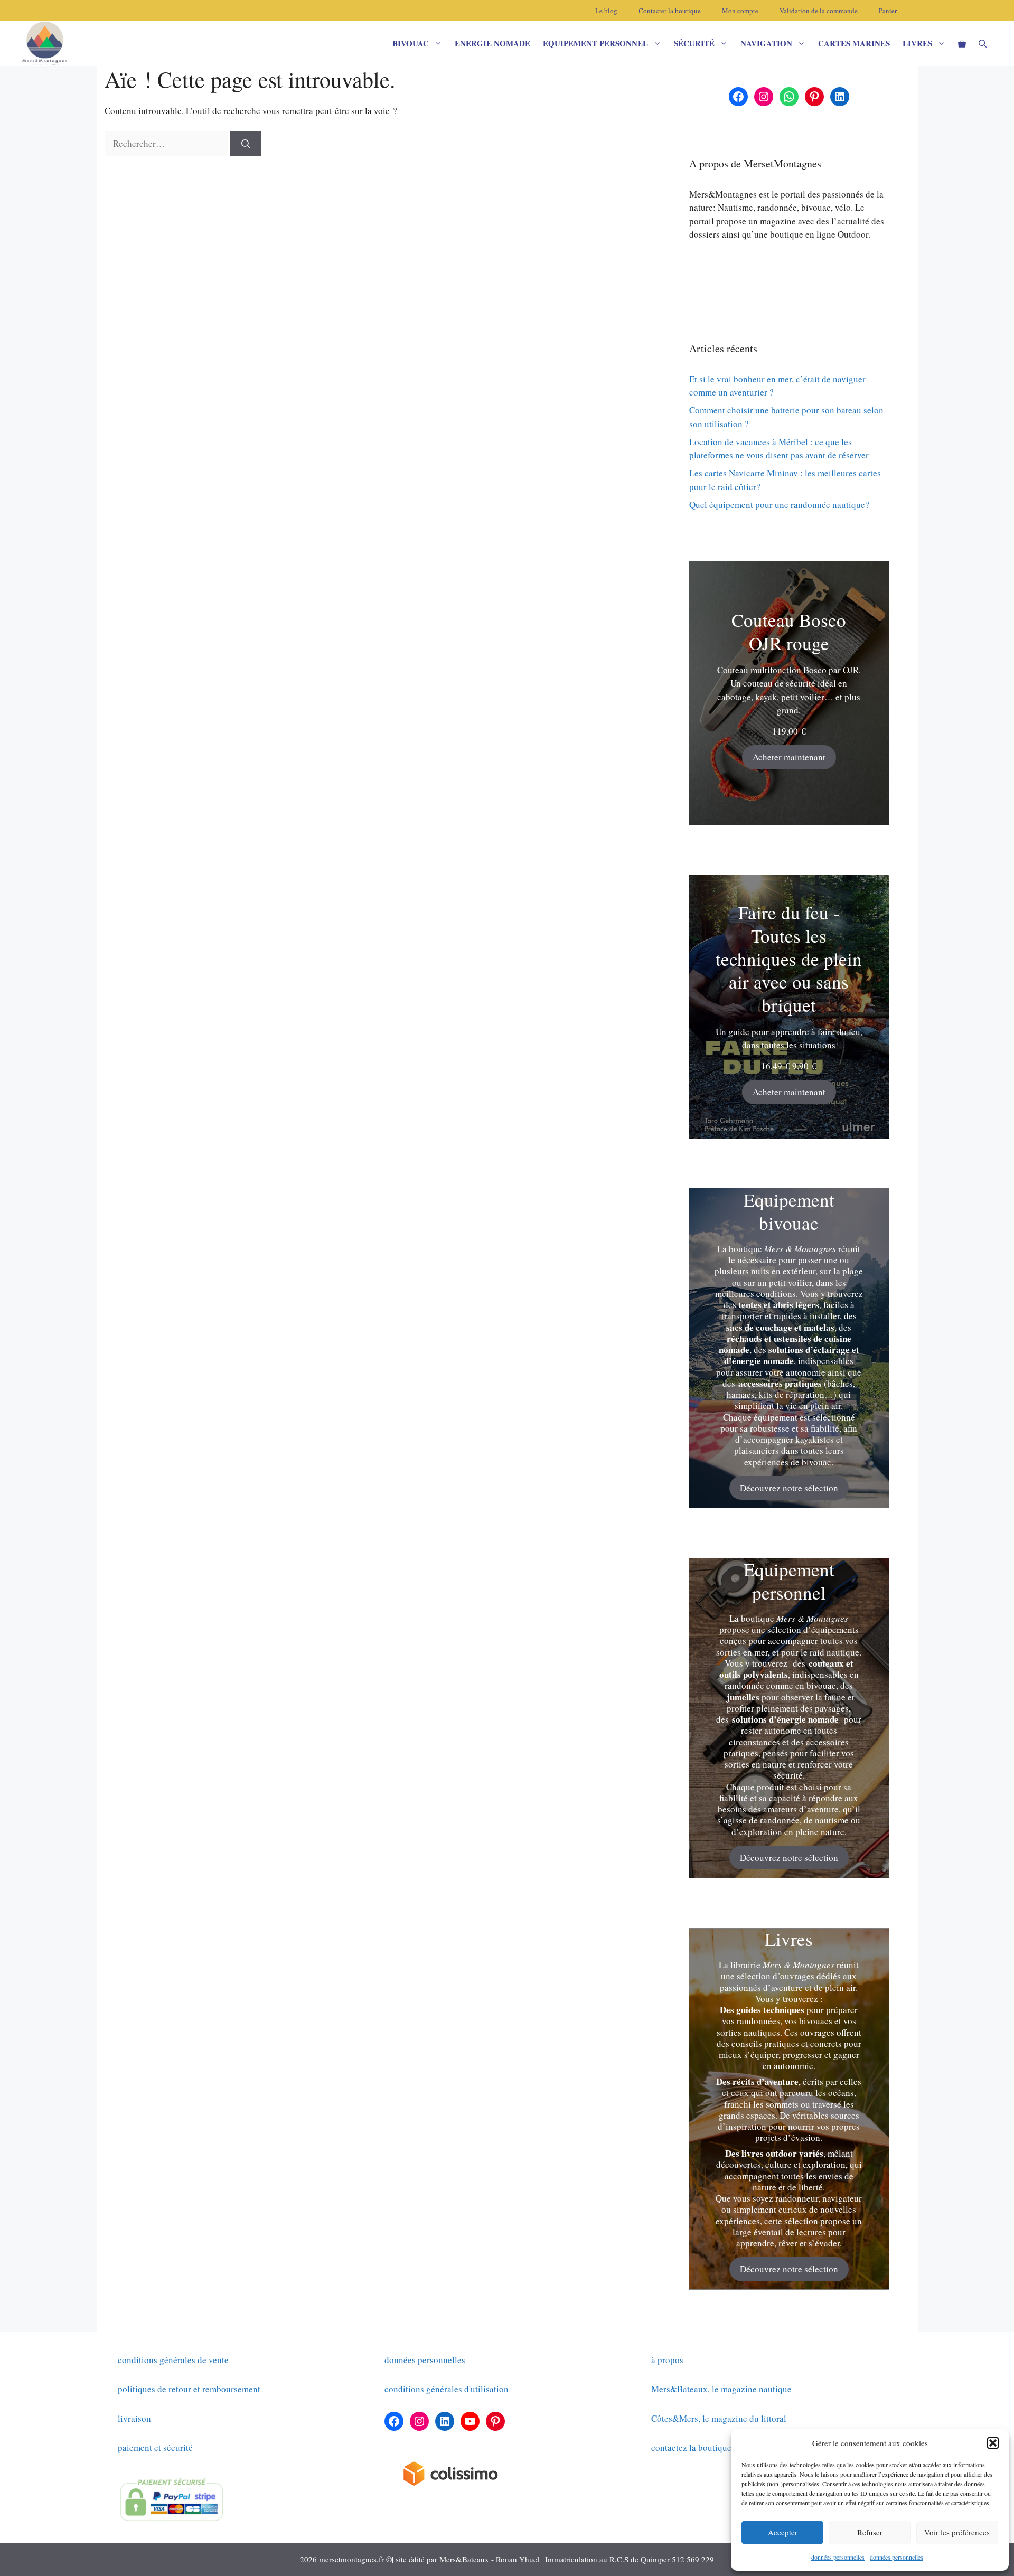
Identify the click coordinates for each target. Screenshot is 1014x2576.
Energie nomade (492, 43)
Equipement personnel (595, 43)
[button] (993, 2443)
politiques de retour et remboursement (189, 2389)
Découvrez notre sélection (789, 1488)
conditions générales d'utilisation (447, 2389)
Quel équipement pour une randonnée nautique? (779, 505)
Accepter (783, 2532)
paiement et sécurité (155, 2447)
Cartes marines (854, 43)
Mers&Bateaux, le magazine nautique (721, 2389)
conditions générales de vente (173, 2360)
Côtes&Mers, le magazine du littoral (719, 2418)
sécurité (694, 43)
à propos (667, 2360)
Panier (888, 11)
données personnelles (838, 2557)
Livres (917, 43)
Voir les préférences (957, 2532)
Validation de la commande (819, 11)
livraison (134, 2418)
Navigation (766, 43)
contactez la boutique (691, 2447)
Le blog (606, 11)
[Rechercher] (246, 144)
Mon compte (740, 11)
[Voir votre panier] (962, 44)
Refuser (870, 2532)
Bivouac (411, 43)
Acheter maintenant (789, 757)
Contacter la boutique (670, 11)
